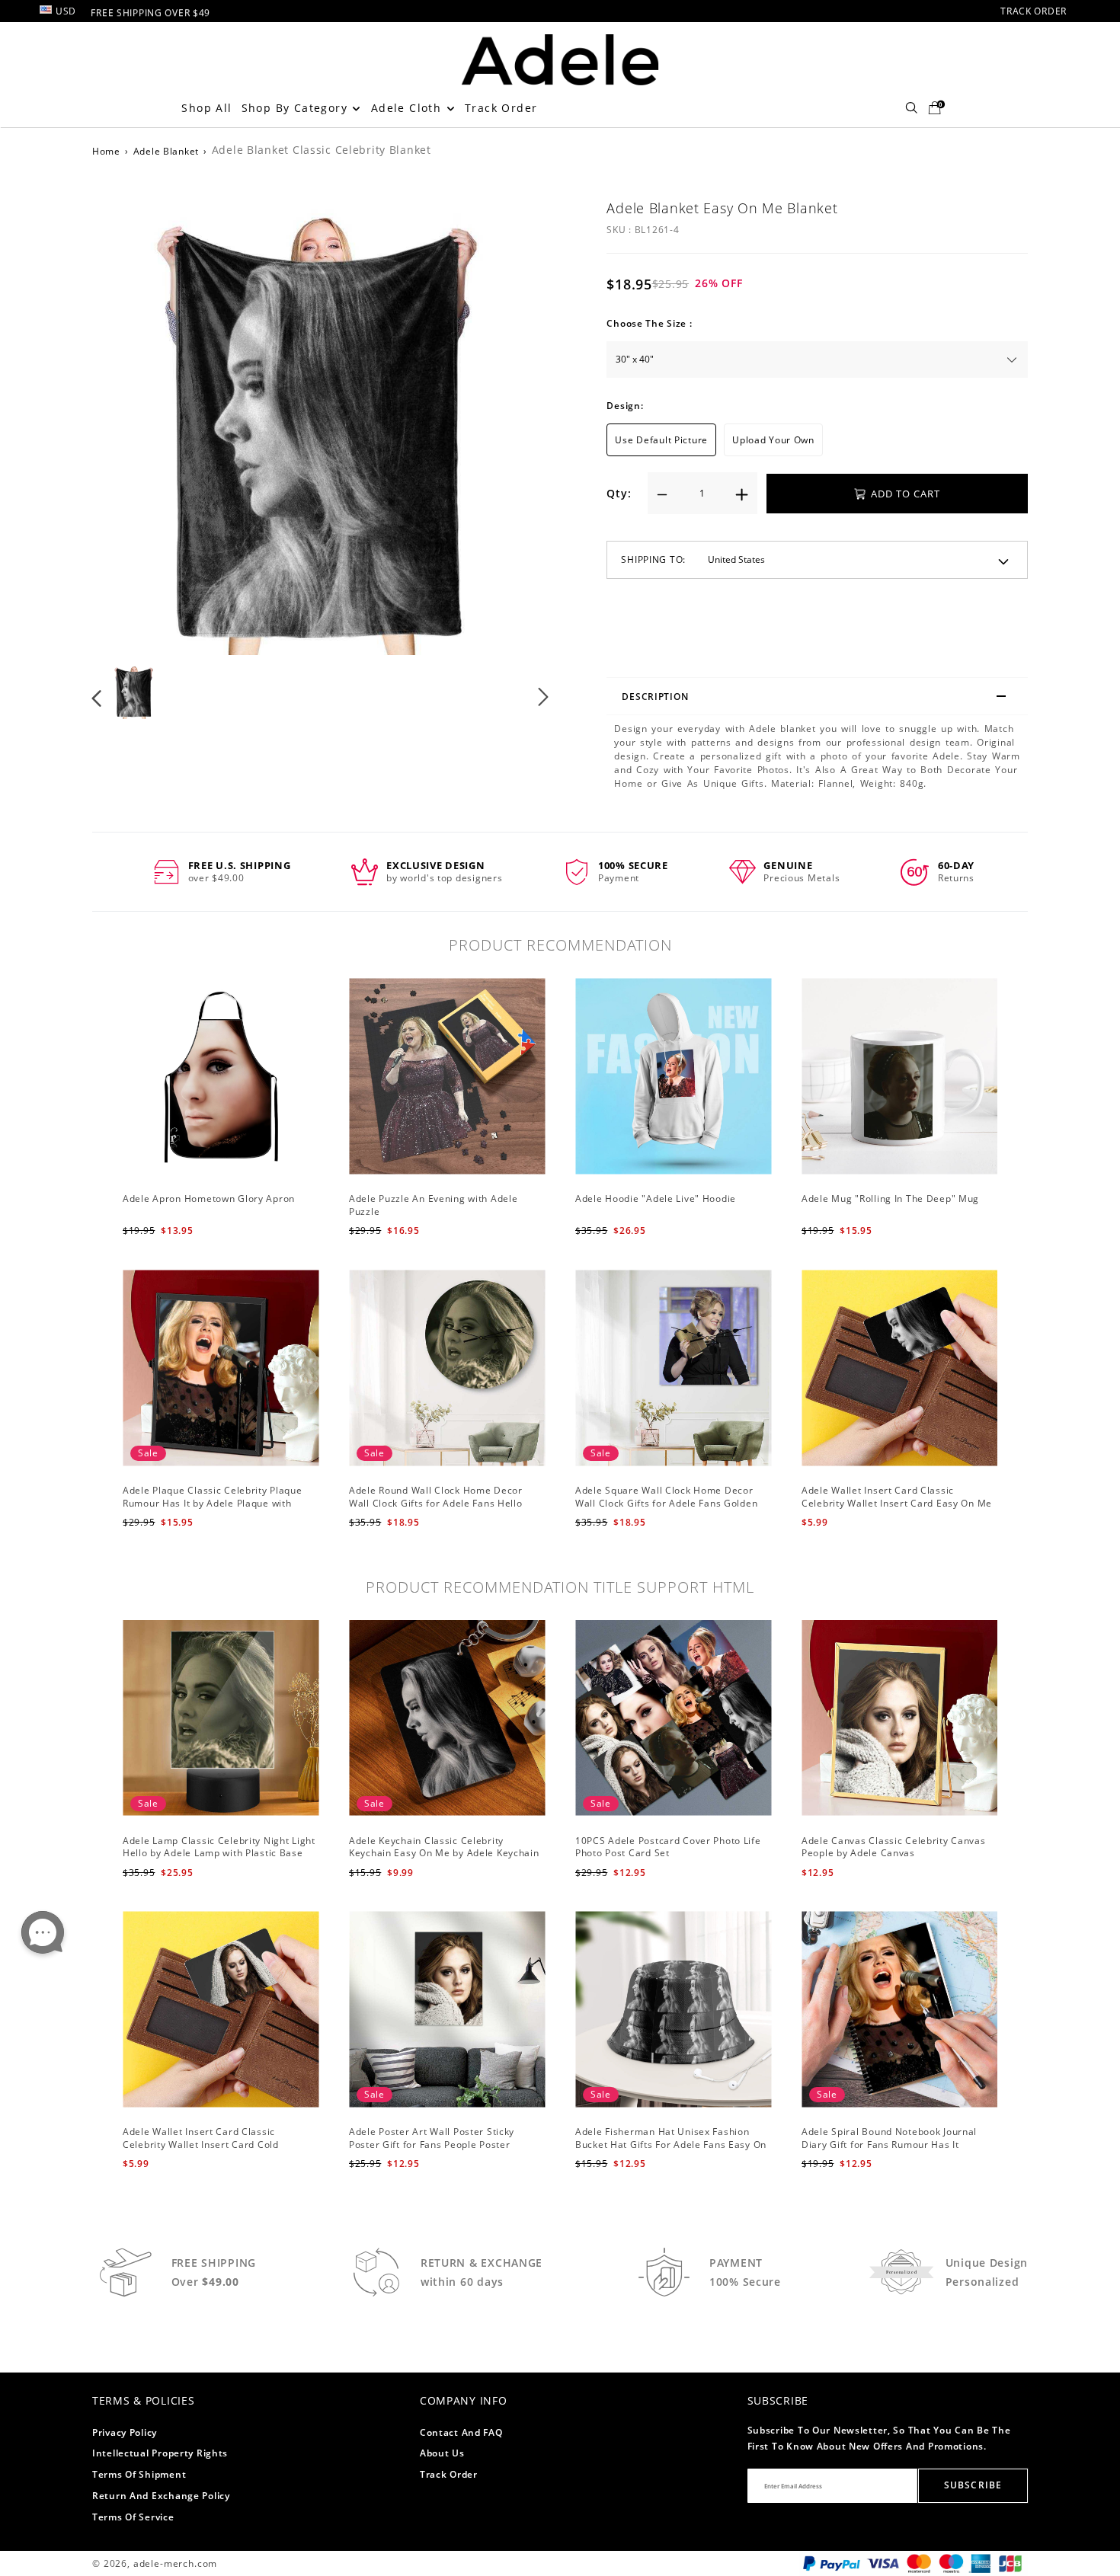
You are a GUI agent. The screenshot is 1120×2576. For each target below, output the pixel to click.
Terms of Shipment (139, 2474)
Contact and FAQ (461, 2432)
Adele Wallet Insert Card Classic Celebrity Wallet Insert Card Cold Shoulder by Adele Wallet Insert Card (210, 2145)
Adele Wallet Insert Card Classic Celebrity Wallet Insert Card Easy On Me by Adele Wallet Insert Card (897, 1503)
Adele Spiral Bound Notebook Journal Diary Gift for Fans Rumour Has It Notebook (889, 2145)
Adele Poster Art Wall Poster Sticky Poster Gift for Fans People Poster (432, 2138)
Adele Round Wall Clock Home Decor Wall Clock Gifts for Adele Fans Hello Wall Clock (436, 1503)
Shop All (206, 108)
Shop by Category (297, 108)
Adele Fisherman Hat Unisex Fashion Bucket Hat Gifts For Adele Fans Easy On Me (671, 2145)
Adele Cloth (408, 108)
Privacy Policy (125, 2432)
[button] (128, 424)
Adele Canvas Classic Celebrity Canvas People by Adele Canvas (894, 1847)
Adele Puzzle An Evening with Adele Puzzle (433, 1205)
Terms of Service (133, 2517)
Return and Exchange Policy (161, 2496)
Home (106, 151)
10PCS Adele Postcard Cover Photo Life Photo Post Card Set (668, 1847)
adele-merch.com (176, 2563)
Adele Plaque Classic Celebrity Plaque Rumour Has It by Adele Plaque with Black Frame (213, 1503)
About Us (442, 2453)
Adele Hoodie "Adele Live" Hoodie (656, 1199)
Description (655, 697)
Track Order (501, 108)
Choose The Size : (649, 323)
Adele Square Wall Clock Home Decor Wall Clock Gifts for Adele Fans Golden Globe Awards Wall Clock (666, 1503)
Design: (625, 406)
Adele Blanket (166, 151)
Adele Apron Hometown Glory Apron (209, 1199)
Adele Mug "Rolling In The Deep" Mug (890, 1199)
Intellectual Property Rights (160, 2453)
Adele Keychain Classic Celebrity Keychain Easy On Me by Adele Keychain (444, 1847)
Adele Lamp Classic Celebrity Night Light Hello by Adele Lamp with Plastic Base (219, 1847)
